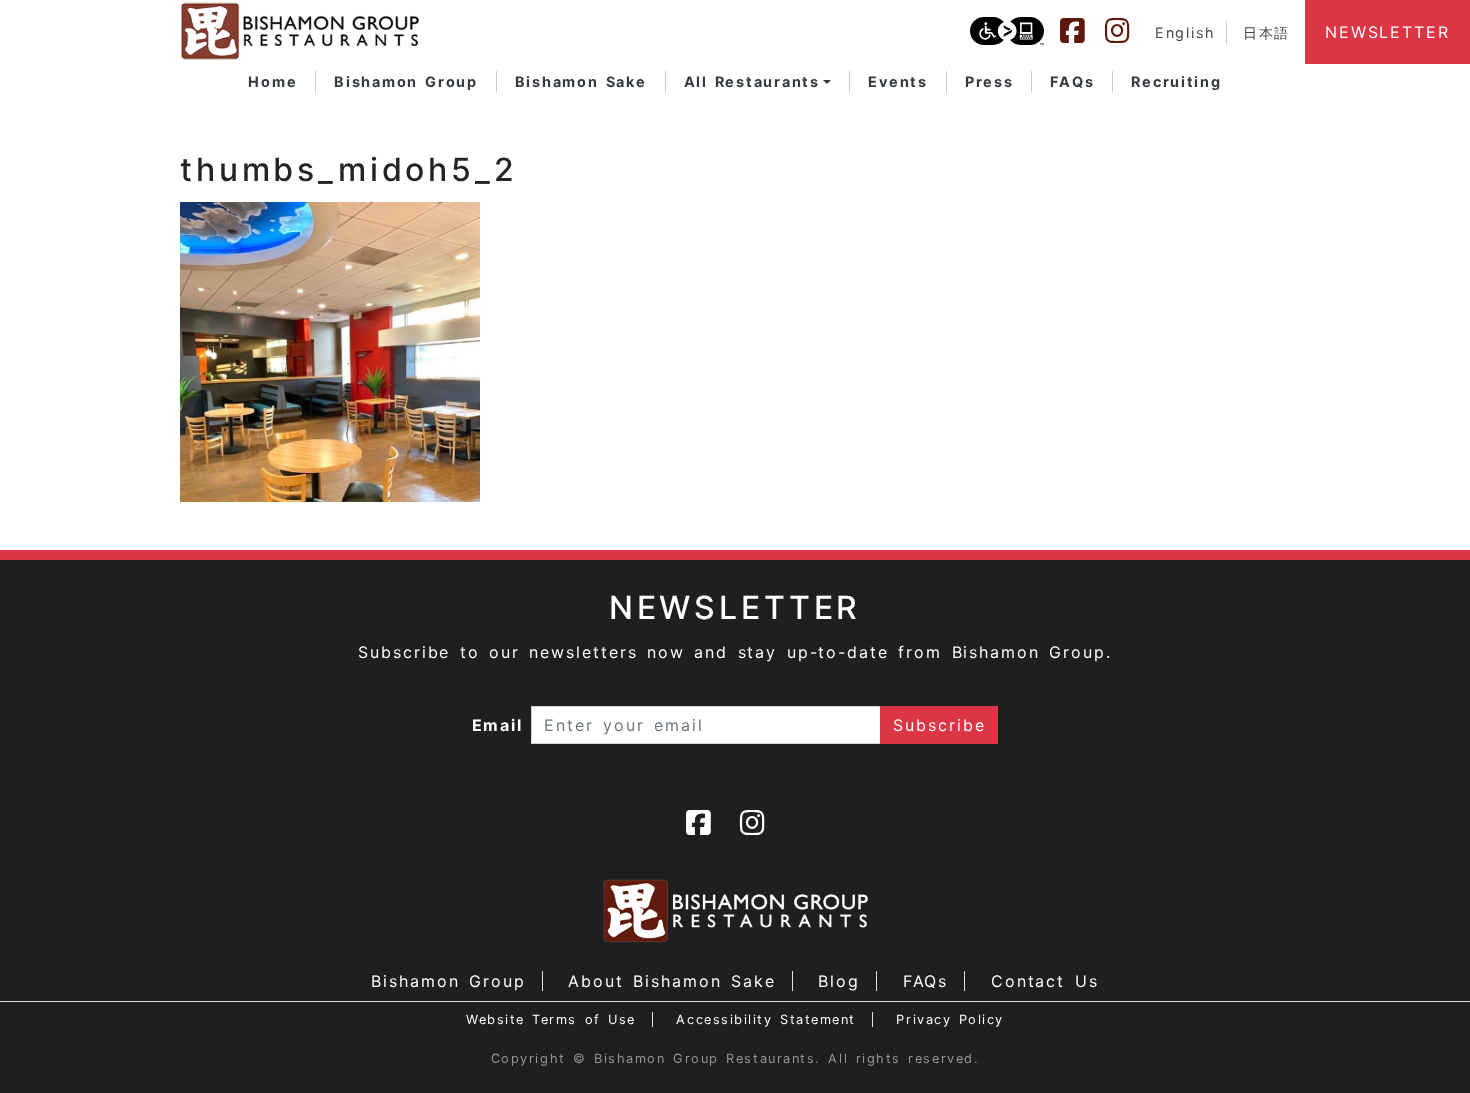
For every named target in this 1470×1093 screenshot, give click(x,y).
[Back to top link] (1420, 1043)
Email (498, 725)
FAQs (926, 981)
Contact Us (1045, 981)
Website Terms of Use (551, 1019)
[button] (758, 82)
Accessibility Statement (765, 1019)
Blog (839, 981)
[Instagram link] (1127, 31)
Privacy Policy (950, 1019)
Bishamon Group (448, 981)
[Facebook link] (1082, 31)
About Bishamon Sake (672, 981)
